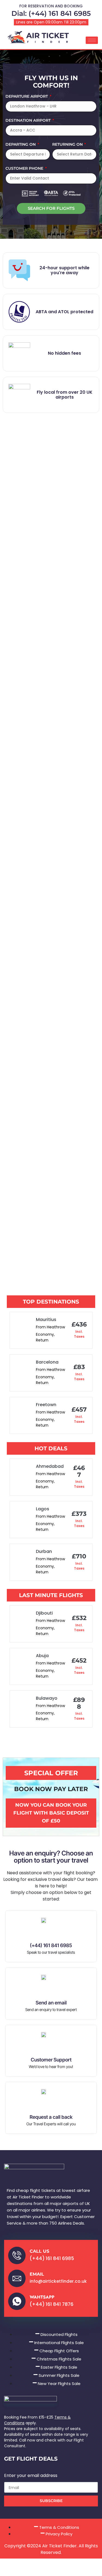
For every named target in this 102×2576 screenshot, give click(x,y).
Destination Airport (29, 121)
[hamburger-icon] (92, 40)
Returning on (68, 145)
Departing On (21, 145)
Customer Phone (25, 169)
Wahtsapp (42, 2297)
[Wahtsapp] (17, 2301)
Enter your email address (31, 2476)
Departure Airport (27, 97)
